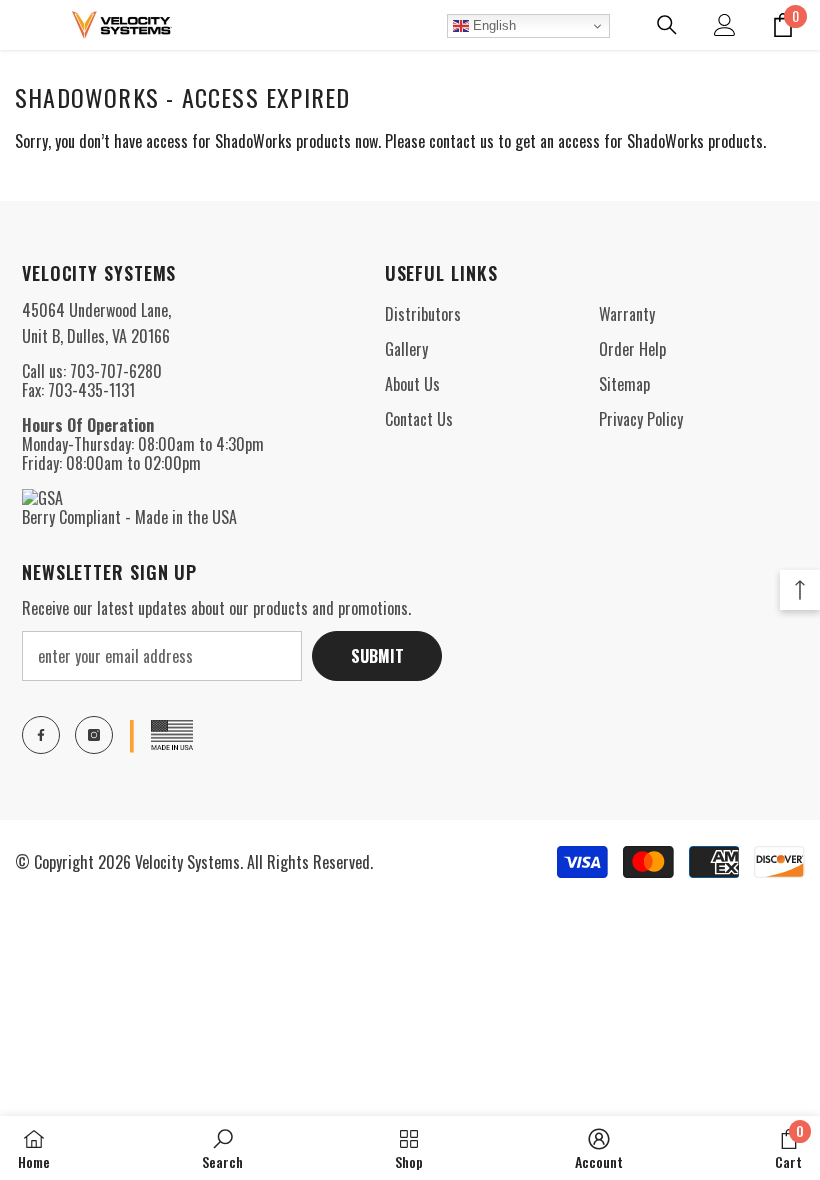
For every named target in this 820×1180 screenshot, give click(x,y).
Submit (377, 656)
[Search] (667, 25)
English (492, 25)
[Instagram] (94, 735)
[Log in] (725, 25)
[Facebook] (41, 735)
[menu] (27, 25)
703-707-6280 (116, 371)
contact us (461, 141)
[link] (222, 1148)
